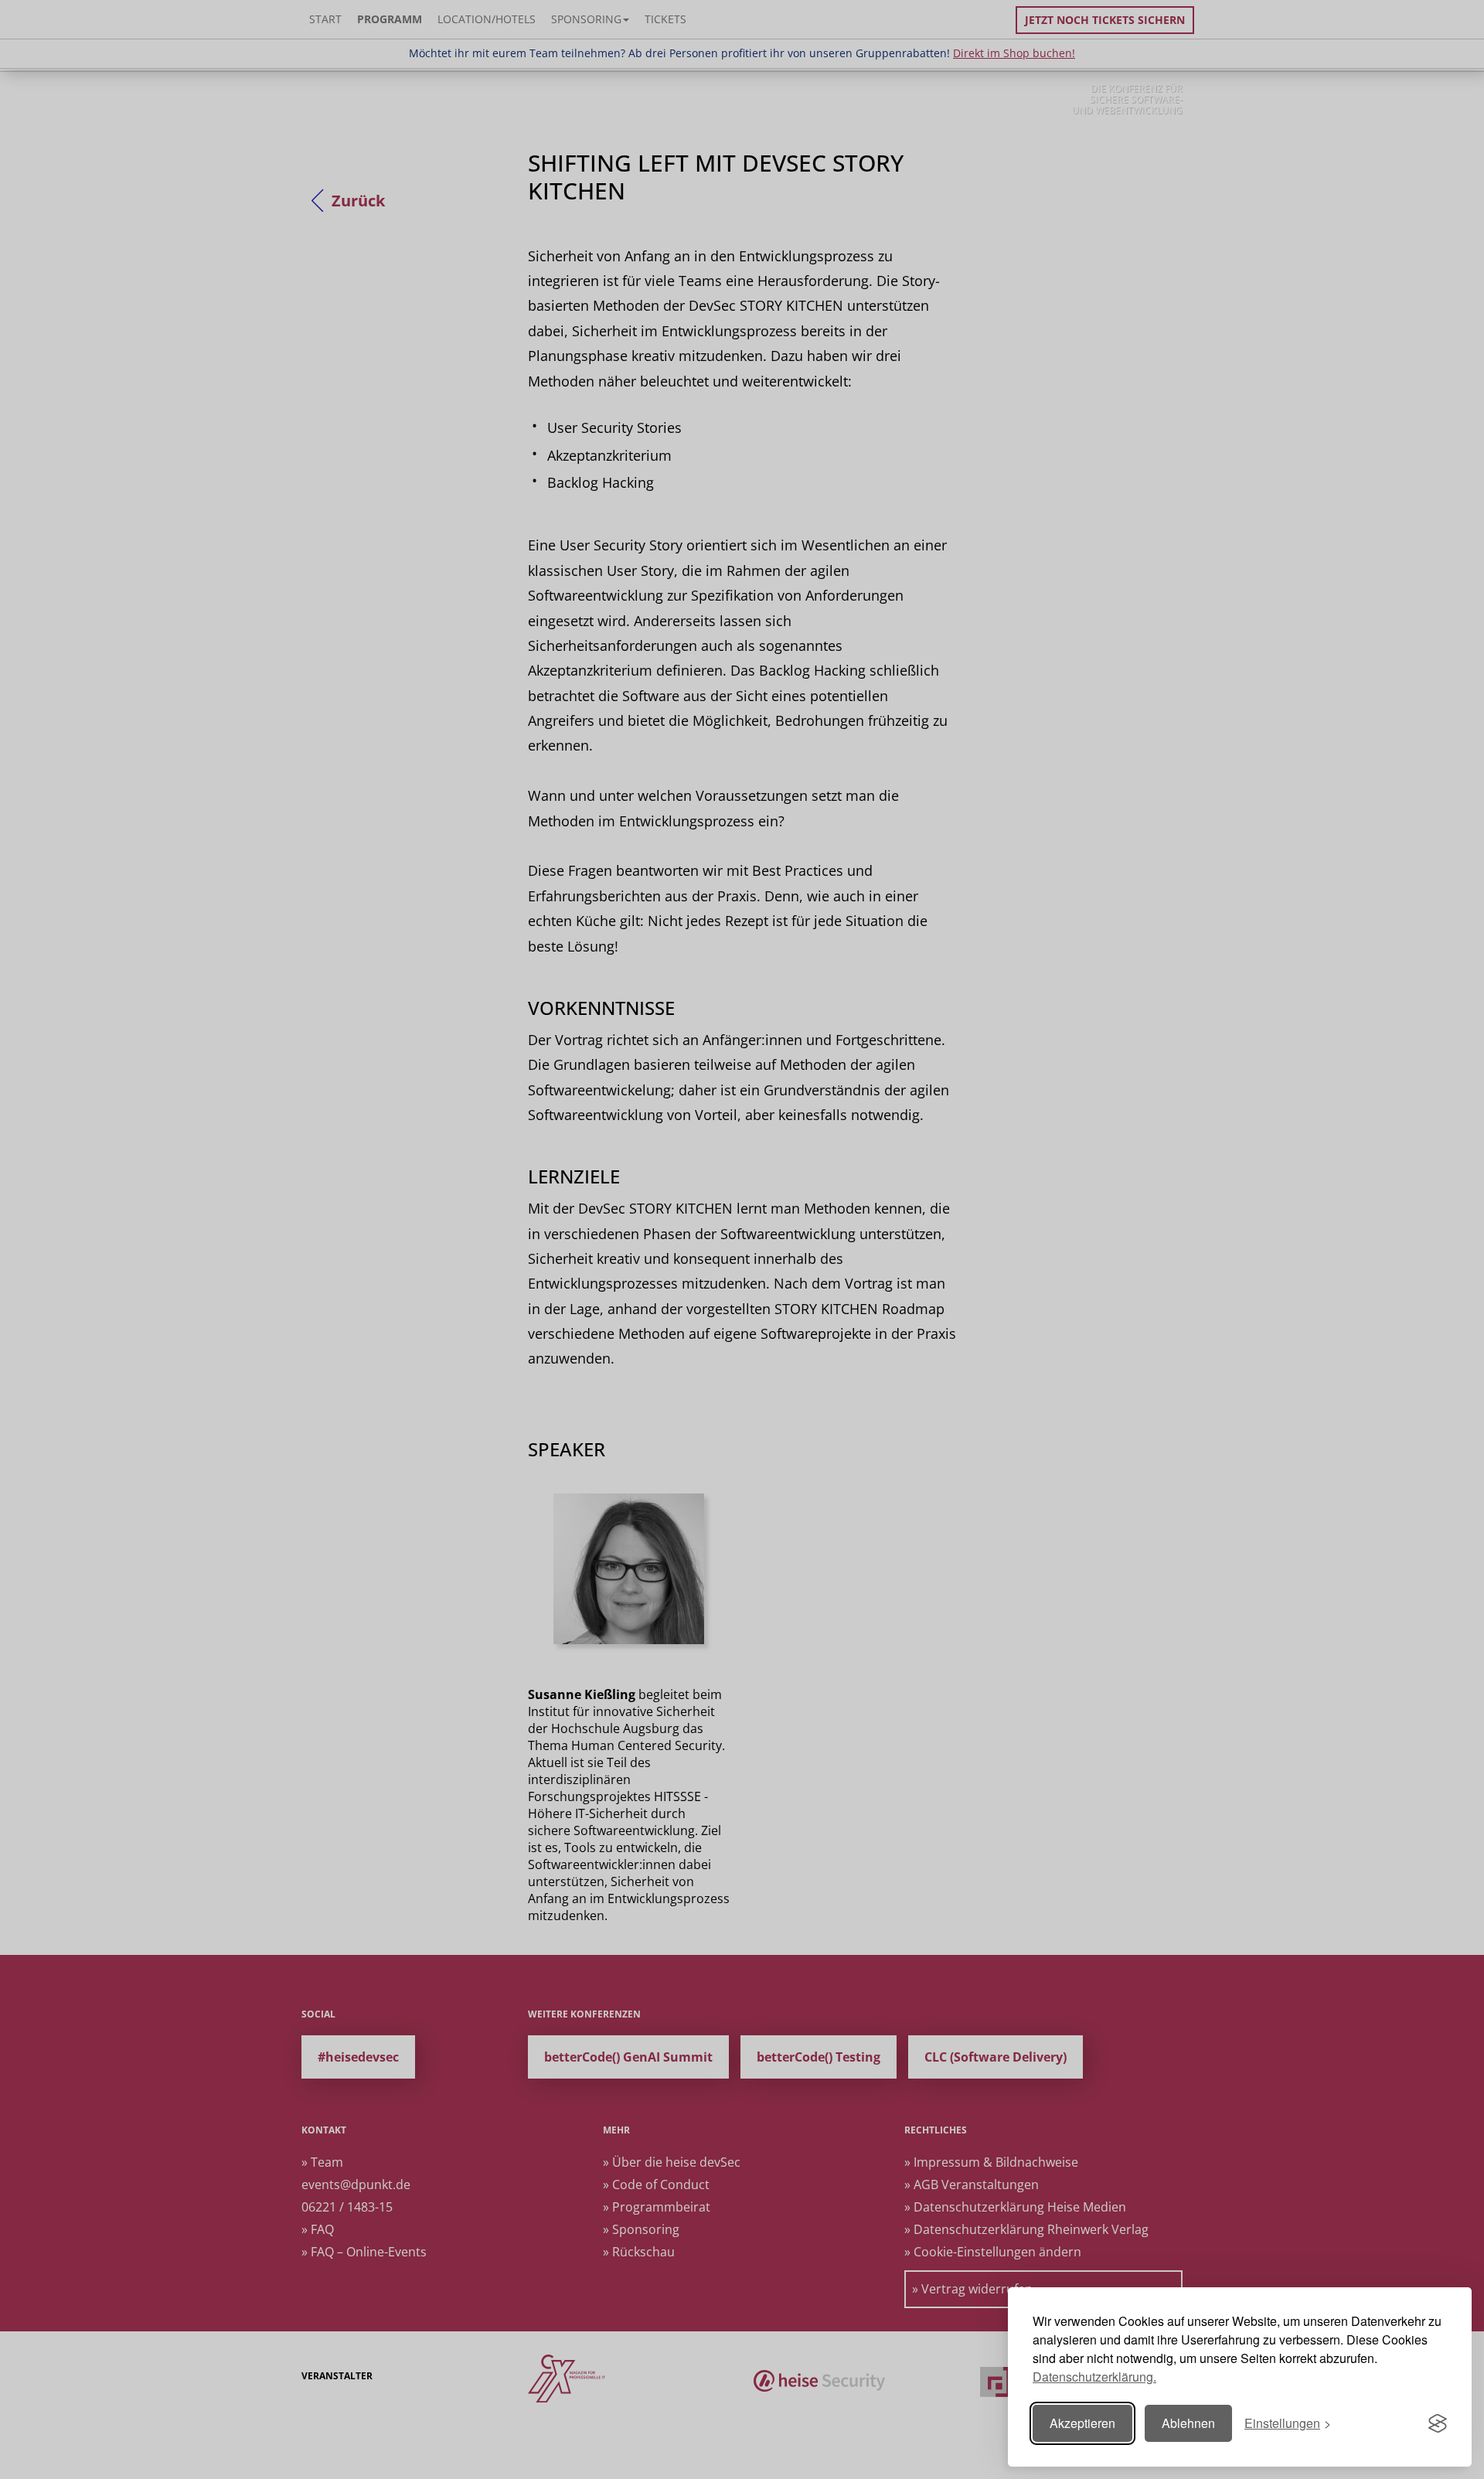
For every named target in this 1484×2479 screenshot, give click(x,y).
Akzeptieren (1082, 2423)
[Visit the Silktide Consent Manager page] (1438, 2423)
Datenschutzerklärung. (1094, 2377)
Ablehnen (1188, 2423)
